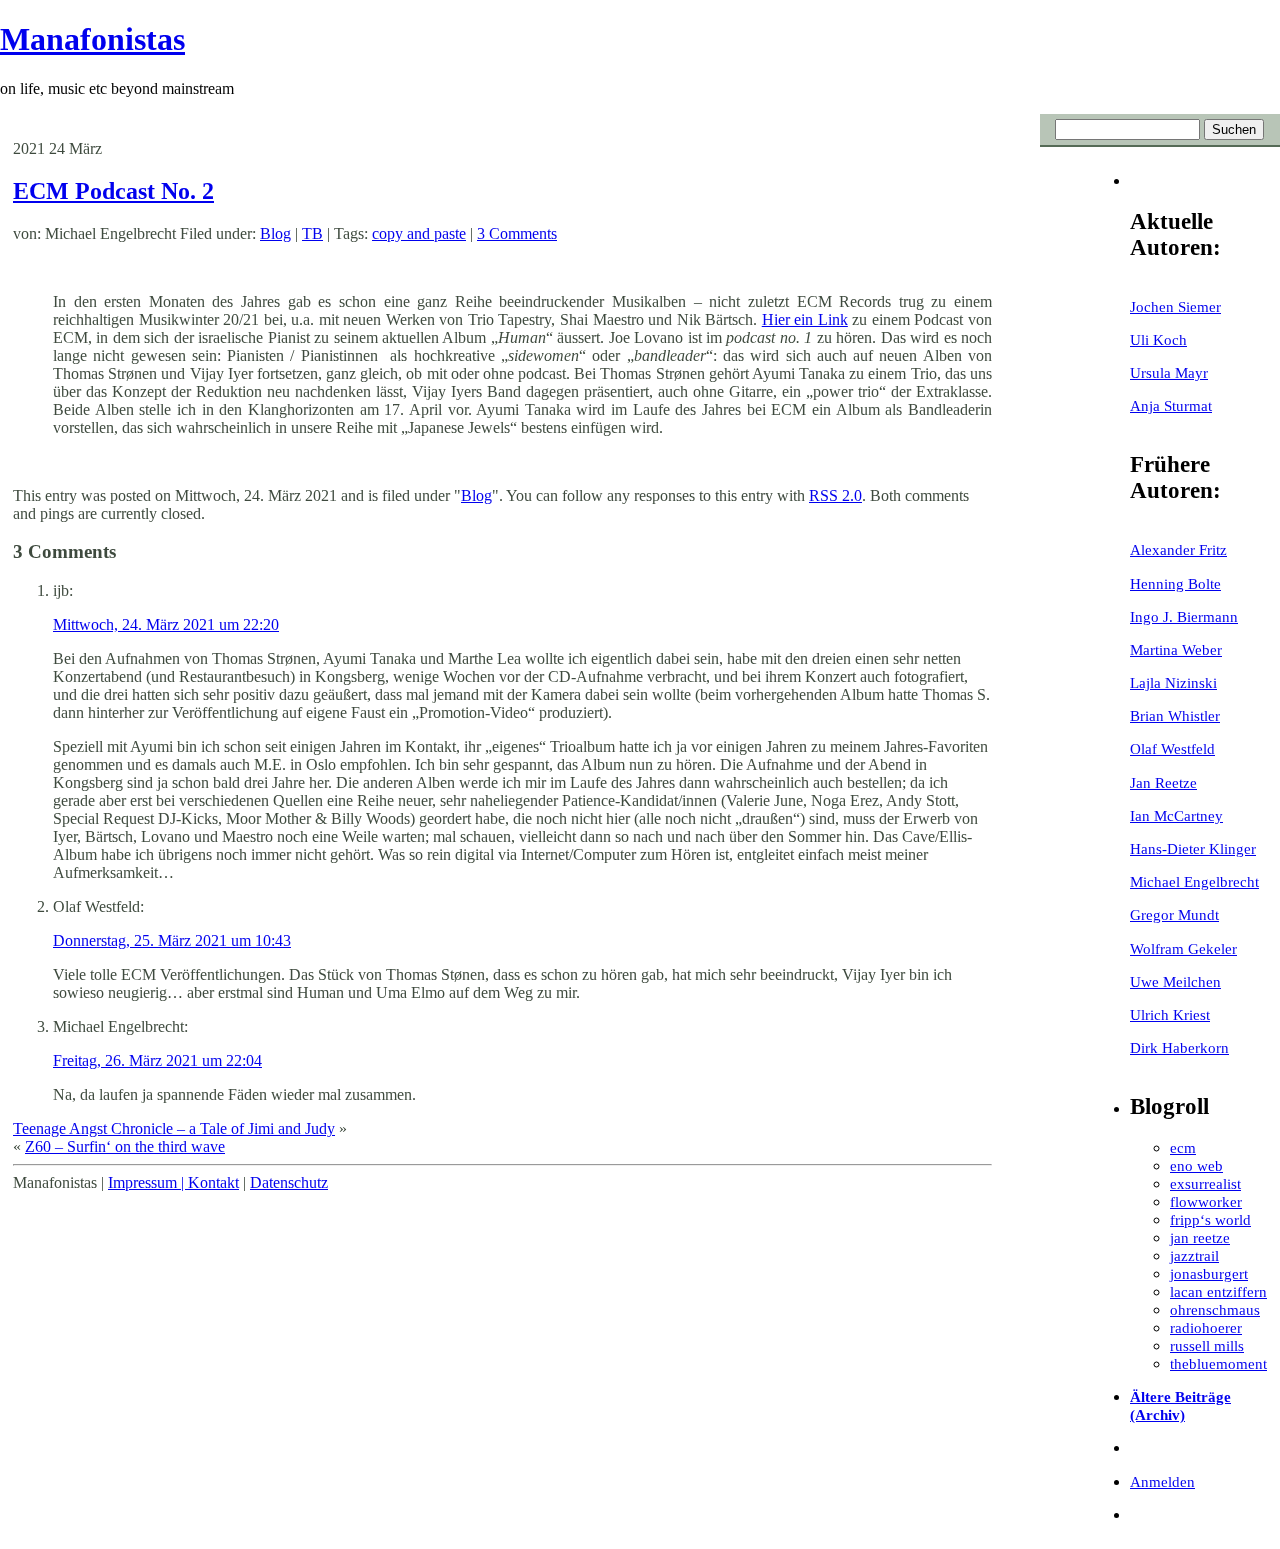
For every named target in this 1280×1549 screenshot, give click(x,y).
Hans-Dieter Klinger (1193, 848)
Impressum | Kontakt (173, 1182)
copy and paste (419, 233)
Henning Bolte (1175, 583)
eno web (1196, 1165)
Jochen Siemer (1175, 306)
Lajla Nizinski (1173, 682)
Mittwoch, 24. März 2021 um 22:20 (166, 624)
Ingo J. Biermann (1184, 616)
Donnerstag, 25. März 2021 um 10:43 (172, 940)
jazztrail (1194, 1255)
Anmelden (1162, 1481)
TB (312, 233)
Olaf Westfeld (1172, 748)
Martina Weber (1176, 649)
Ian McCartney (1176, 815)
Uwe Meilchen (1175, 981)
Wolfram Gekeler (1183, 948)
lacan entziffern (1218, 1291)
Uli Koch (1158, 339)
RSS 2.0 (835, 495)
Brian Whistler (1175, 715)
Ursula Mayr (1169, 372)
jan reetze (1200, 1237)
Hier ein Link (805, 319)
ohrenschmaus (1215, 1309)
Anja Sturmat (1171, 405)
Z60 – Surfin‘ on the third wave (125, 1146)
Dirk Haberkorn (1179, 1047)
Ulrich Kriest (1170, 1014)
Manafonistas (92, 39)
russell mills (1207, 1345)
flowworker (1206, 1201)
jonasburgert (1209, 1273)
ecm (1183, 1147)
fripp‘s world (1210, 1219)
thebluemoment (1218, 1363)
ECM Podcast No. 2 (113, 191)
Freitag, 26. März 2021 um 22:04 (157, 1060)
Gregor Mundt (1174, 914)
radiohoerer (1206, 1327)
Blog (275, 233)
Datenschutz (289, 1182)
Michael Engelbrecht (1194, 881)
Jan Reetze (1163, 782)
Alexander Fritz (1178, 549)
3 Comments (517, 233)
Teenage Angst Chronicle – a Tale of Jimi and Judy (174, 1128)
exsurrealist (1205, 1183)
